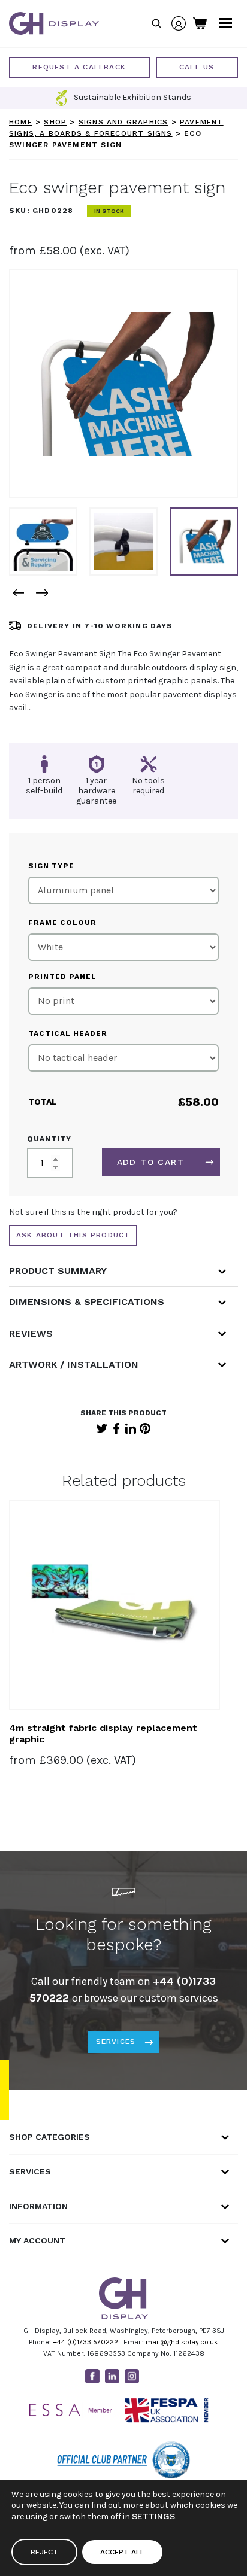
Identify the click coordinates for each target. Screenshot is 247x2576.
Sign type (51, 866)
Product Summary (58, 1271)
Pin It (145, 1428)
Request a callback (79, 67)
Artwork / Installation (74, 1365)
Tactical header (68, 1033)
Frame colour (62, 923)
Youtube (152, 2376)
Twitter (102, 1428)
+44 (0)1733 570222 (85, 2342)
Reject (44, 2552)
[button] (18, 593)
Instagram (132, 2376)
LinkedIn (131, 1428)
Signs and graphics (123, 122)
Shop (55, 122)
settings (153, 2516)
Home (21, 122)
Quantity (49, 1139)
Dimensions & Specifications (87, 1302)
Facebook (116, 1428)
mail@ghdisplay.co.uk (182, 2342)
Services (116, 2042)
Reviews (31, 1333)
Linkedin (112, 2376)
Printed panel (62, 977)
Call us (197, 67)
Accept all (122, 2552)
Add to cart (150, 1162)
